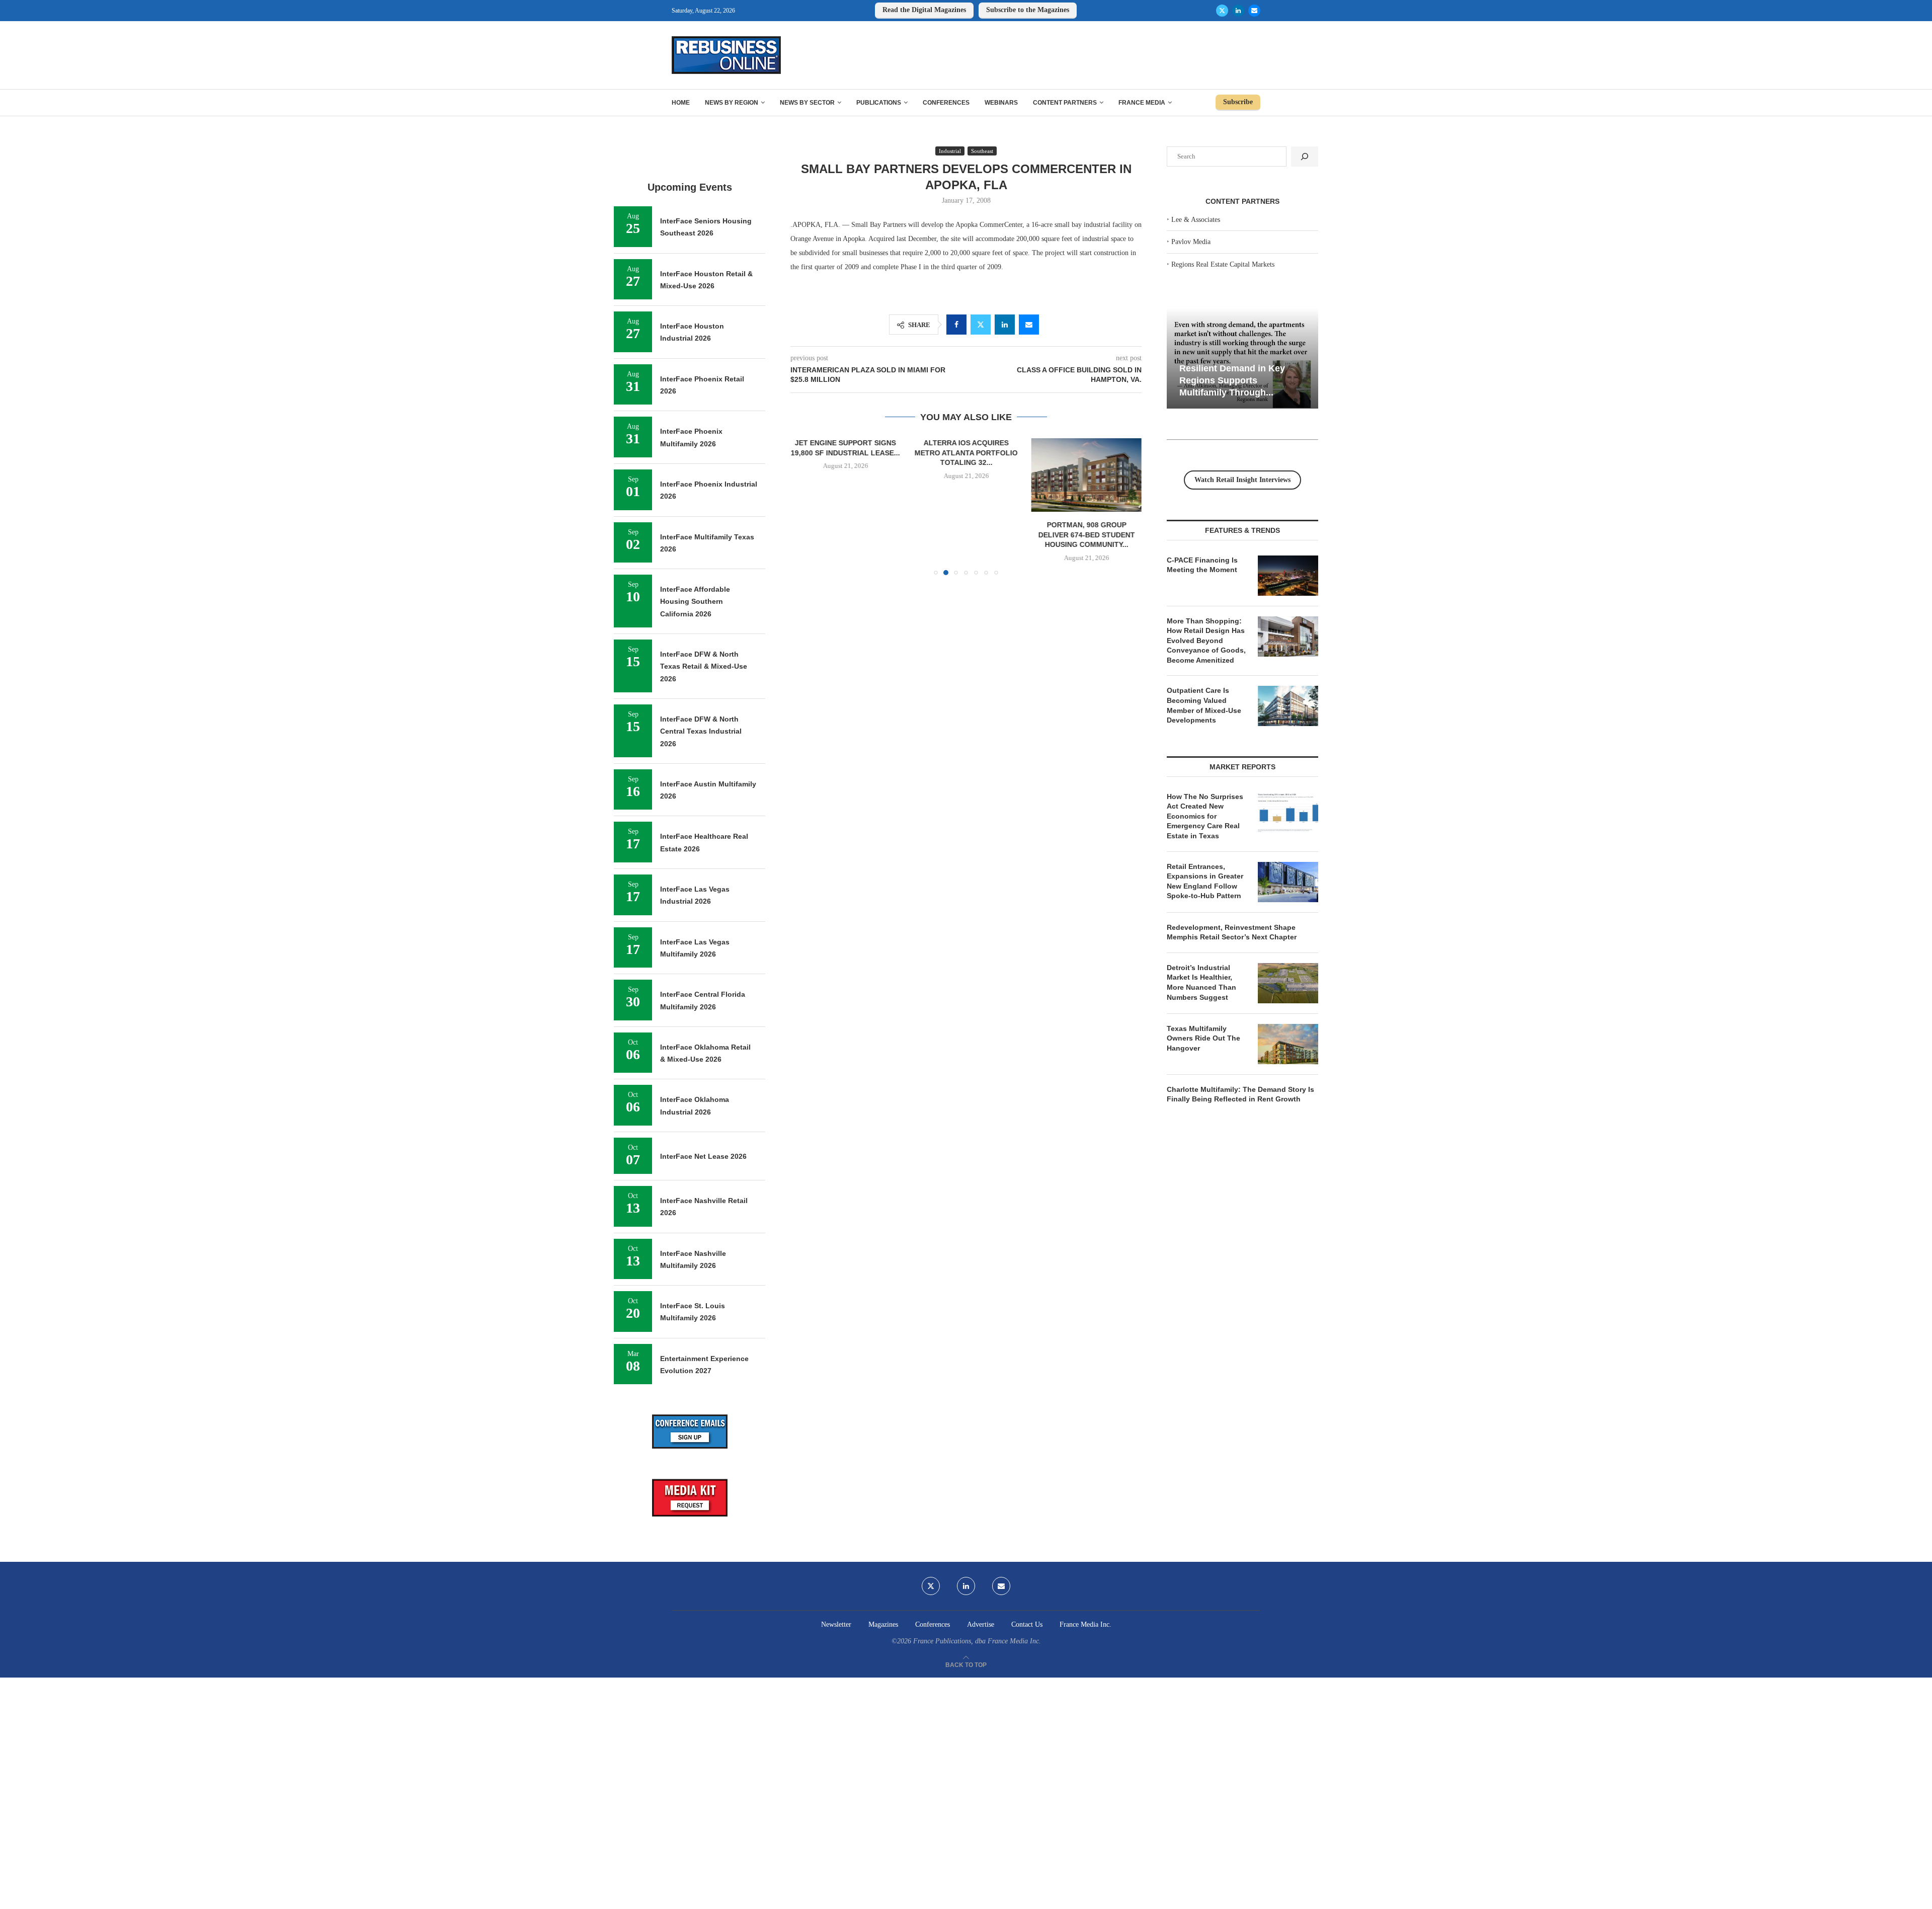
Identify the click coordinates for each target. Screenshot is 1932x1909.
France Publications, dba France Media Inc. (977, 1641)
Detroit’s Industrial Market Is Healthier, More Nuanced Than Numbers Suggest (1201, 982)
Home (681, 103)
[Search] (1305, 156)
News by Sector (807, 103)
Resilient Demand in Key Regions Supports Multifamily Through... (1232, 380)
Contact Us (1027, 1624)
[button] (804, 506)
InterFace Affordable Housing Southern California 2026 (695, 602)
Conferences (946, 103)
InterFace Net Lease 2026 (703, 1156)
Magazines (883, 1624)
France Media (1142, 103)
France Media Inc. (1085, 1624)
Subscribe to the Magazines (1028, 10)
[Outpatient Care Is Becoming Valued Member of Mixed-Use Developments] (1288, 706)
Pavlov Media (1191, 242)
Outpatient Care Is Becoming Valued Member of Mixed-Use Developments (1204, 705)
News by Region (732, 103)
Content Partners (1065, 103)
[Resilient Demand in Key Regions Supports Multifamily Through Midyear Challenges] (1242, 359)
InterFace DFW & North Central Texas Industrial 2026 (701, 731)
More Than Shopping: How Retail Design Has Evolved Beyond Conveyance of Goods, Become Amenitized (1206, 641)
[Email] (1254, 11)
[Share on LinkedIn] (1005, 325)
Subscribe (1238, 102)
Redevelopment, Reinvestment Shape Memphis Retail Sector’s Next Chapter (1232, 932)
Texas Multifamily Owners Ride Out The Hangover (1203, 1038)
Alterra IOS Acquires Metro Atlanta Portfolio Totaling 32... (966, 453)
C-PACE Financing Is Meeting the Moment (1202, 565)
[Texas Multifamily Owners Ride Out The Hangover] (1288, 1044)
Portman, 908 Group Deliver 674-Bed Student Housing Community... (1086, 535)
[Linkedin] (1238, 11)
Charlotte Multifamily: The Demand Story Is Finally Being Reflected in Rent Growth (1240, 1094)
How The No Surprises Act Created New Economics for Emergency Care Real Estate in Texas (1205, 816)
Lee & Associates (1196, 220)
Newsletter (836, 1624)
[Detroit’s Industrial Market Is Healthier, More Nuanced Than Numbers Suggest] (1288, 983)
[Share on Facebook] (956, 325)
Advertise (981, 1624)
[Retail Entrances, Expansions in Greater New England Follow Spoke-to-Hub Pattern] (1288, 882)
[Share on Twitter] (981, 325)
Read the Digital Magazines (924, 10)
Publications (879, 103)
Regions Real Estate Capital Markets (1223, 264)
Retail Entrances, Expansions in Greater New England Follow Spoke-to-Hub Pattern (1205, 881)
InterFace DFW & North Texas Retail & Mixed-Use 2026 (704, 666)
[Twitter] (1222, 11)
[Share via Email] (1029, 325)
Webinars (1001, 103)
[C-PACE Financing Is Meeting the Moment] (1288, 576)
